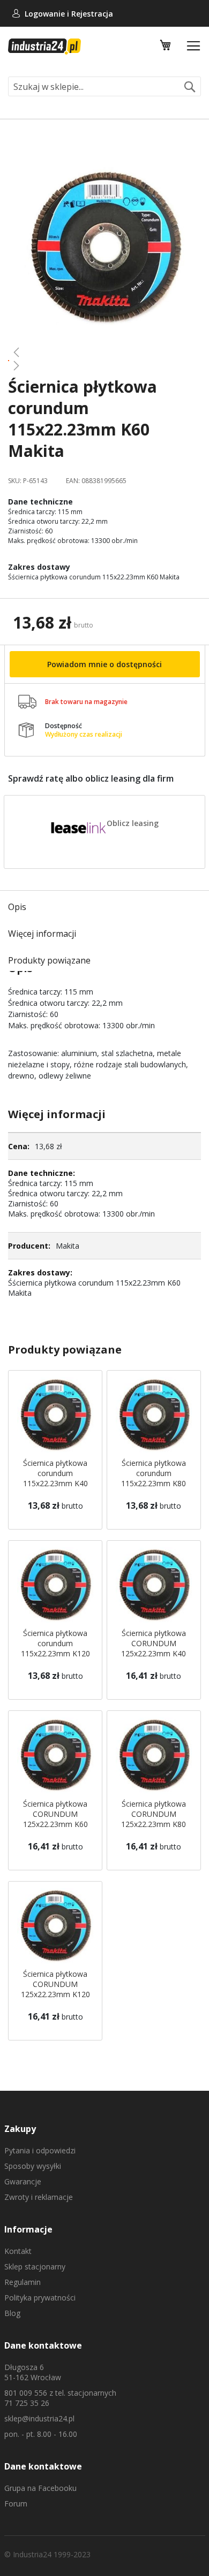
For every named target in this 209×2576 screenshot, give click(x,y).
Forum (16, 2504)
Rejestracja (92, 14)
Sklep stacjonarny (35, 2267)
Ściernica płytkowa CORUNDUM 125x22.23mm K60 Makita (55, 1819)
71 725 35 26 (27, 2403)
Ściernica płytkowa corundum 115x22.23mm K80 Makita (154, 1478)
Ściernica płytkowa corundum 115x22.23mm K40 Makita (55, 1478)
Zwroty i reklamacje (39, 2197)
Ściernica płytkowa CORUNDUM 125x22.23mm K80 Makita (154, 1819)
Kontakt (18, 2251)
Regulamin (23, 2282)
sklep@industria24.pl (39, 2418)
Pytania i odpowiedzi (40, 2150)
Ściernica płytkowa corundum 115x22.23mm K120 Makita (55, 1648)
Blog (12, 2313)
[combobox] (104, 86)
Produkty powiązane (49, 960)
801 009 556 (26, 2393)
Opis (17, 907)
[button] (104, 352)
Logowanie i (48, 14)
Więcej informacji (42, 934)
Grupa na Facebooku (40, 2488)
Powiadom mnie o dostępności (104, 664)
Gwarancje (23, 2181)
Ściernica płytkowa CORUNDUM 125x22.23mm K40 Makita (154, 1648)
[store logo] (44, 47)
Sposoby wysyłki (33, 2166)
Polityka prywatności (40, 2298)
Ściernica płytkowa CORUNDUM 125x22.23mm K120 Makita (55, 1989)
